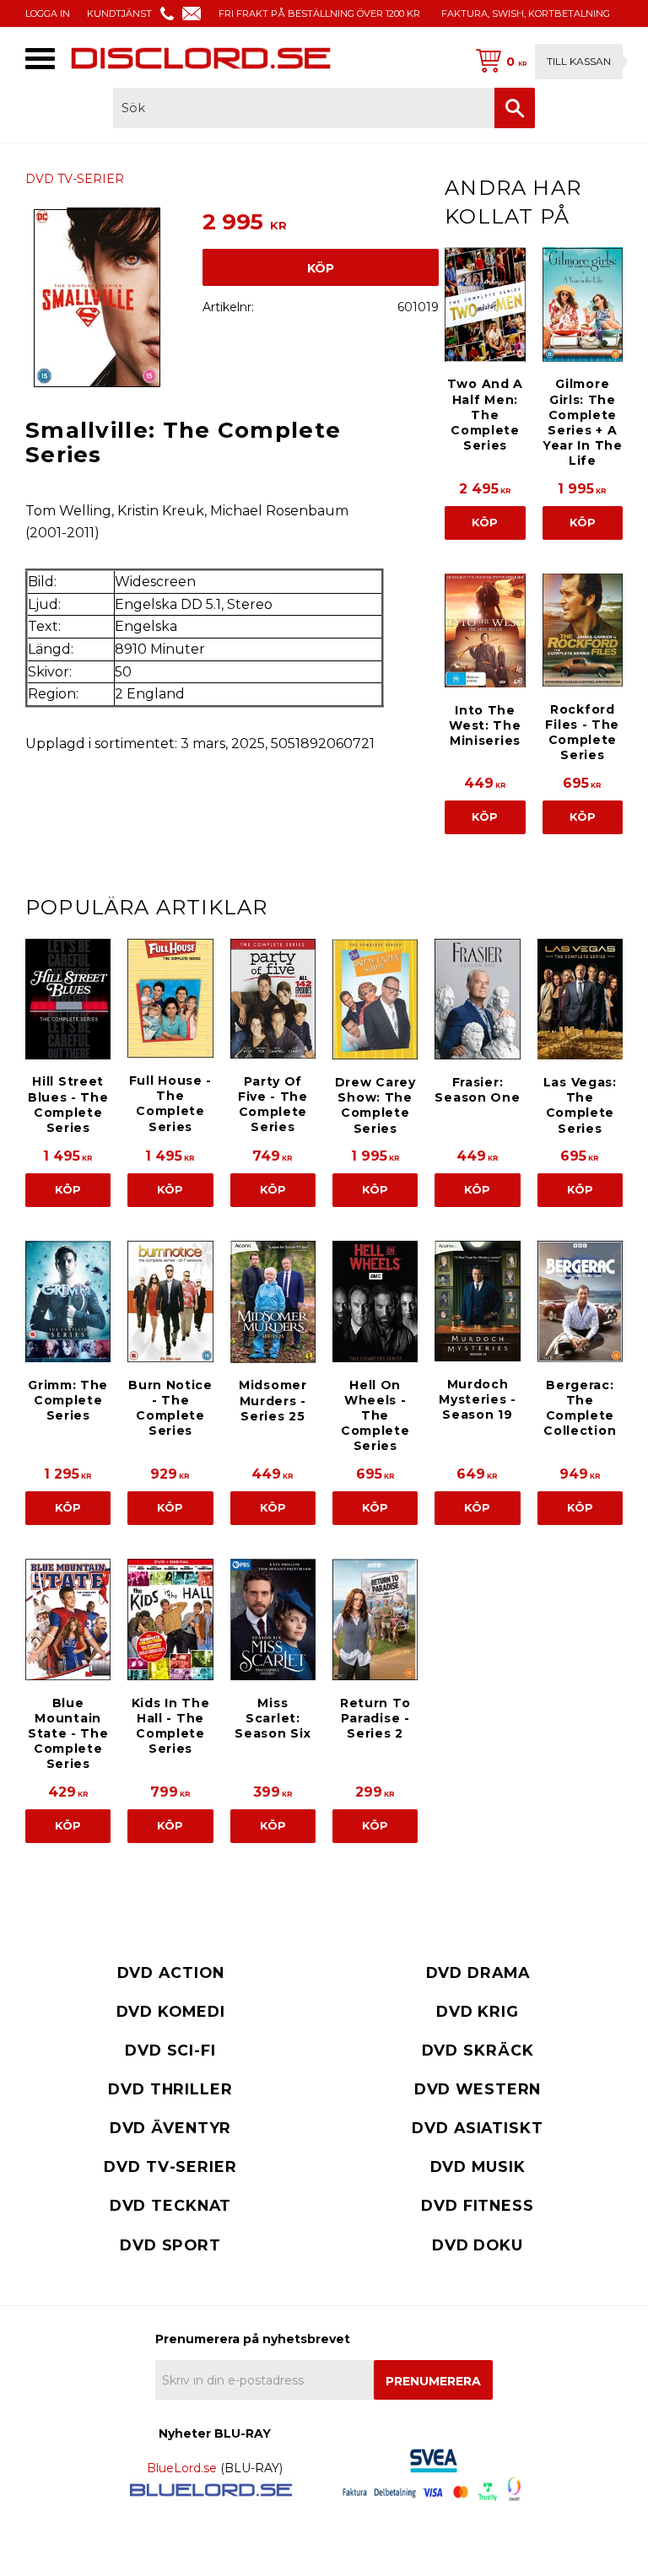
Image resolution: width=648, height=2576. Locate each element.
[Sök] (515, 108)
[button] (40, 59)
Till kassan (579, 61)
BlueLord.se (182, 2468)
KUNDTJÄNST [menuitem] (119, 13)
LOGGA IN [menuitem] (48, 13)
